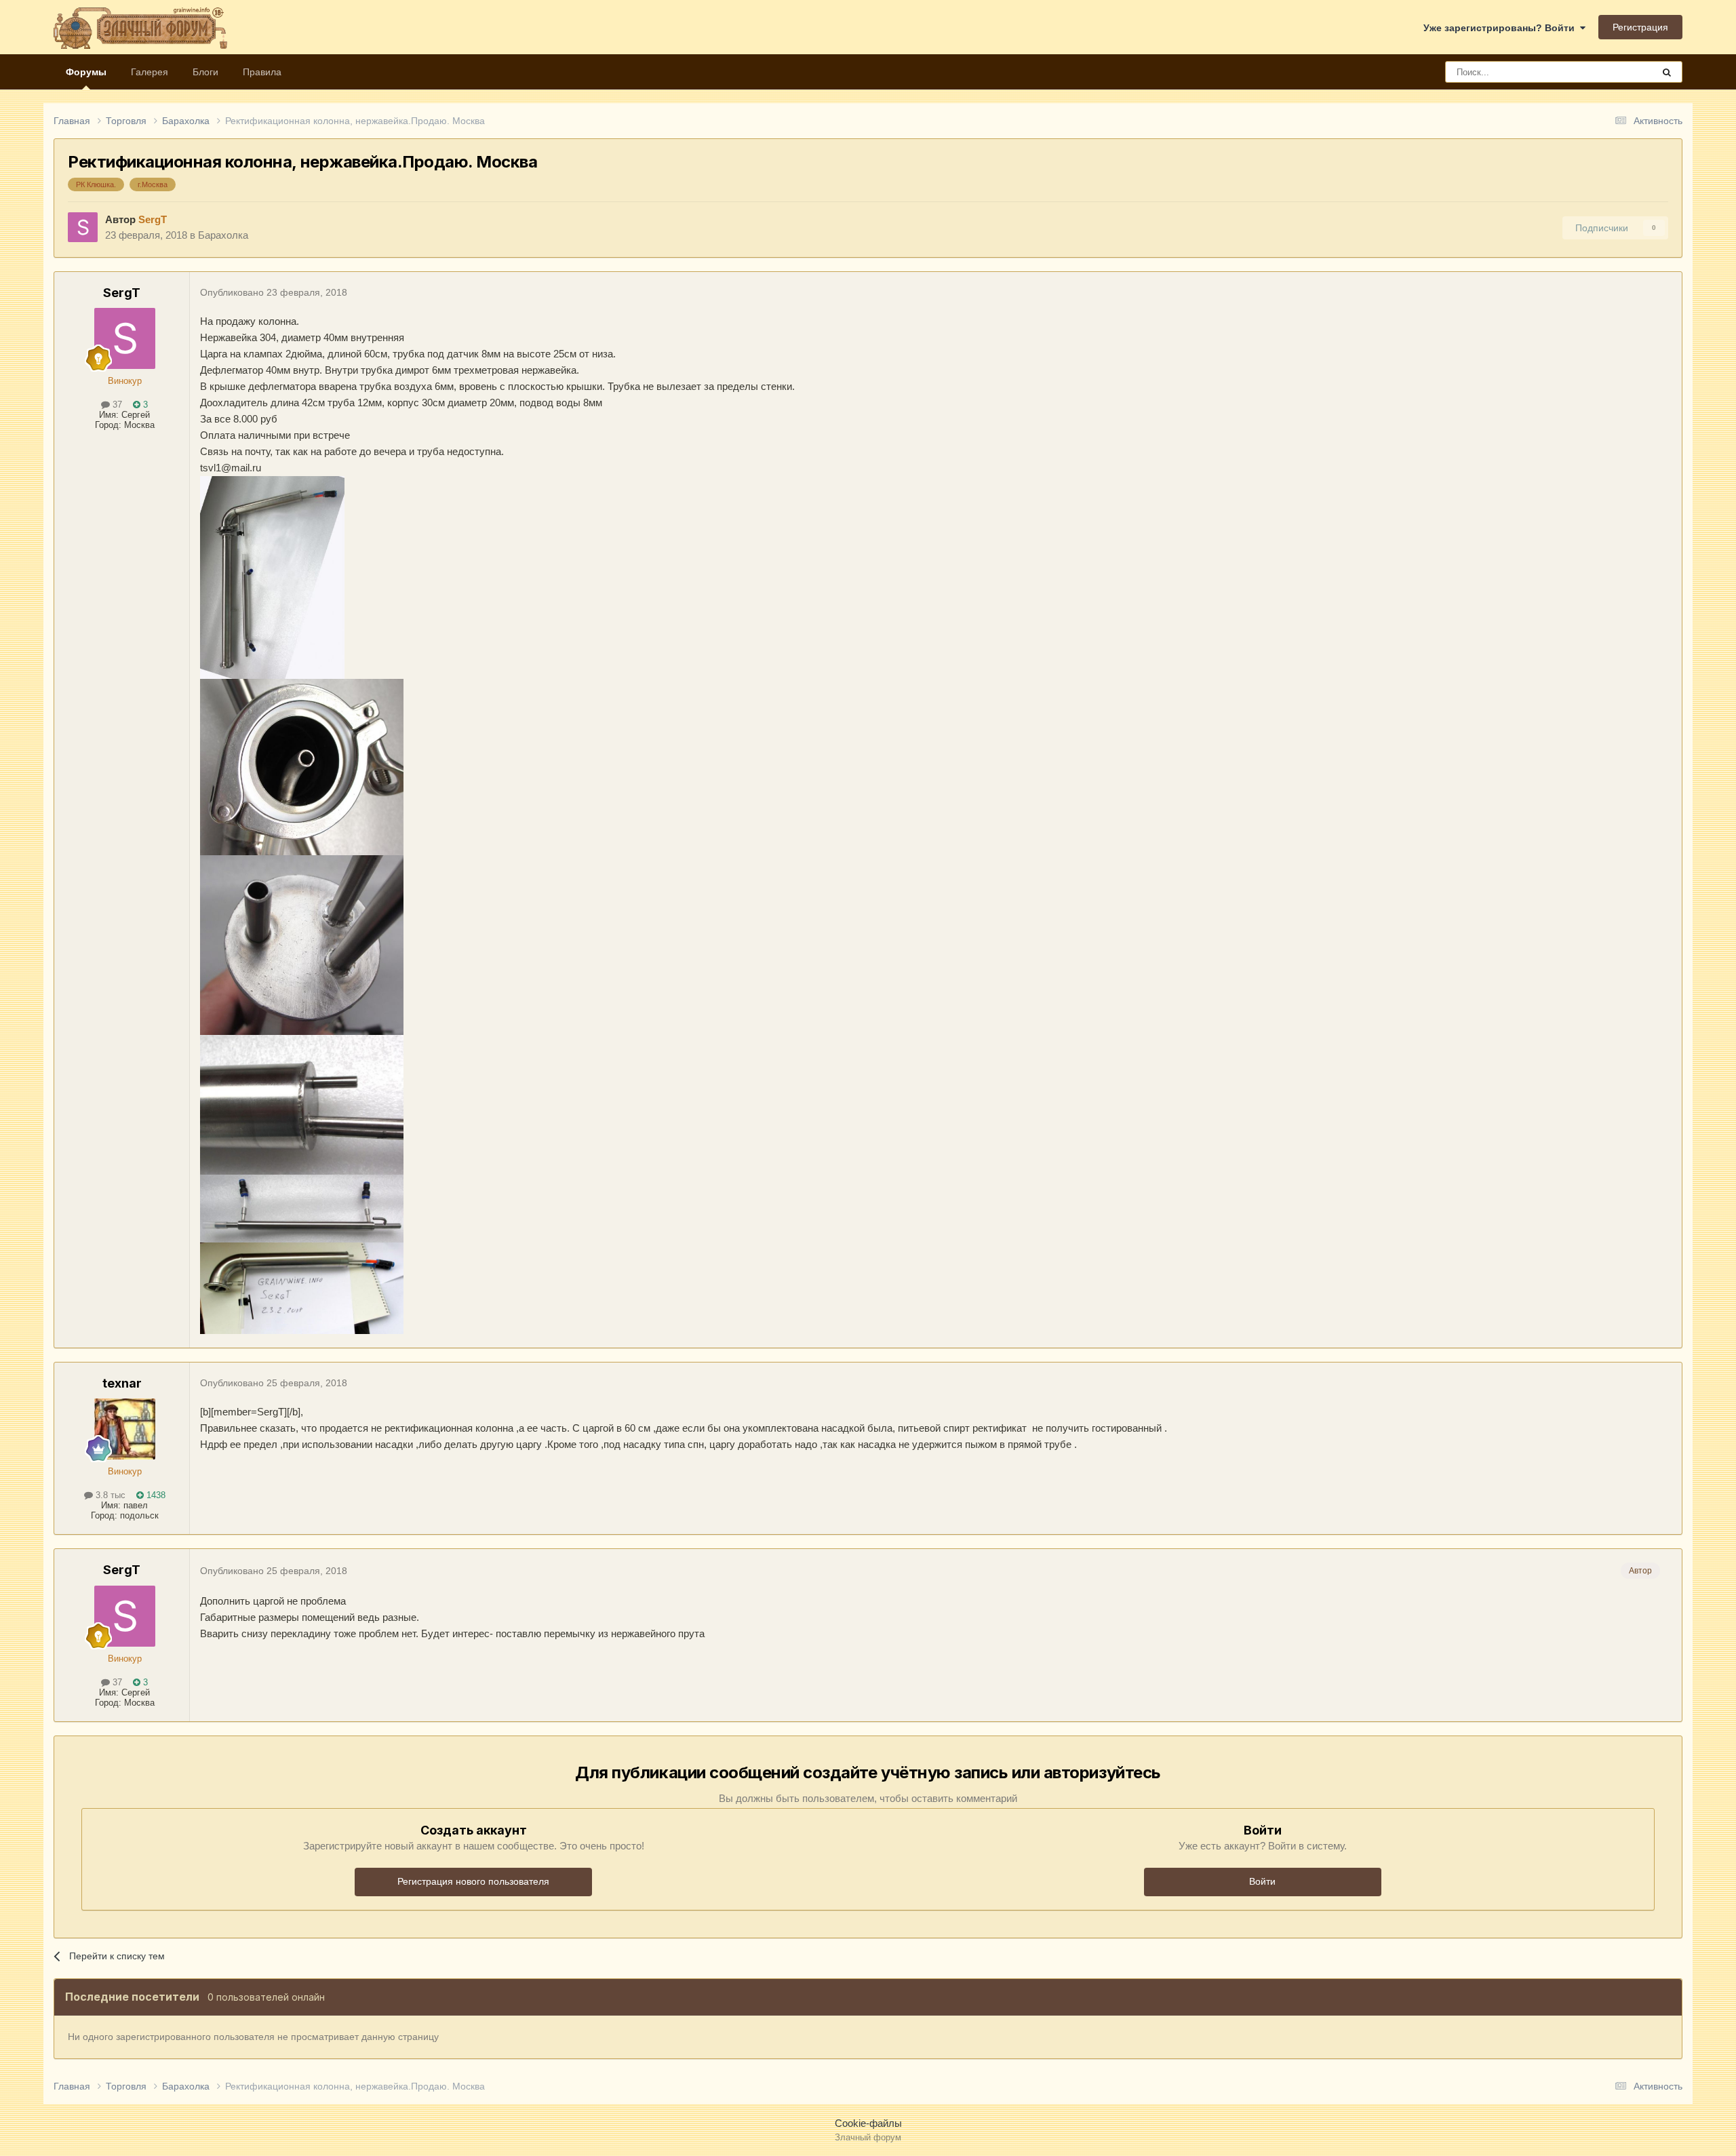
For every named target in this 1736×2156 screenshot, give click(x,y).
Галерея (150, 72)
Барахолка (223, 235)
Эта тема (1616, 72)
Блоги (205, 72)
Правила (262, 72)
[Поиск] (1667, 72)
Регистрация (1640, 27)
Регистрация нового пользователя (473, 1881)
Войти (1262, 1881)
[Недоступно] (272, 576)
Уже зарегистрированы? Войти (1502, 28)
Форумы (86, 72)
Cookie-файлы (868, 2123)
